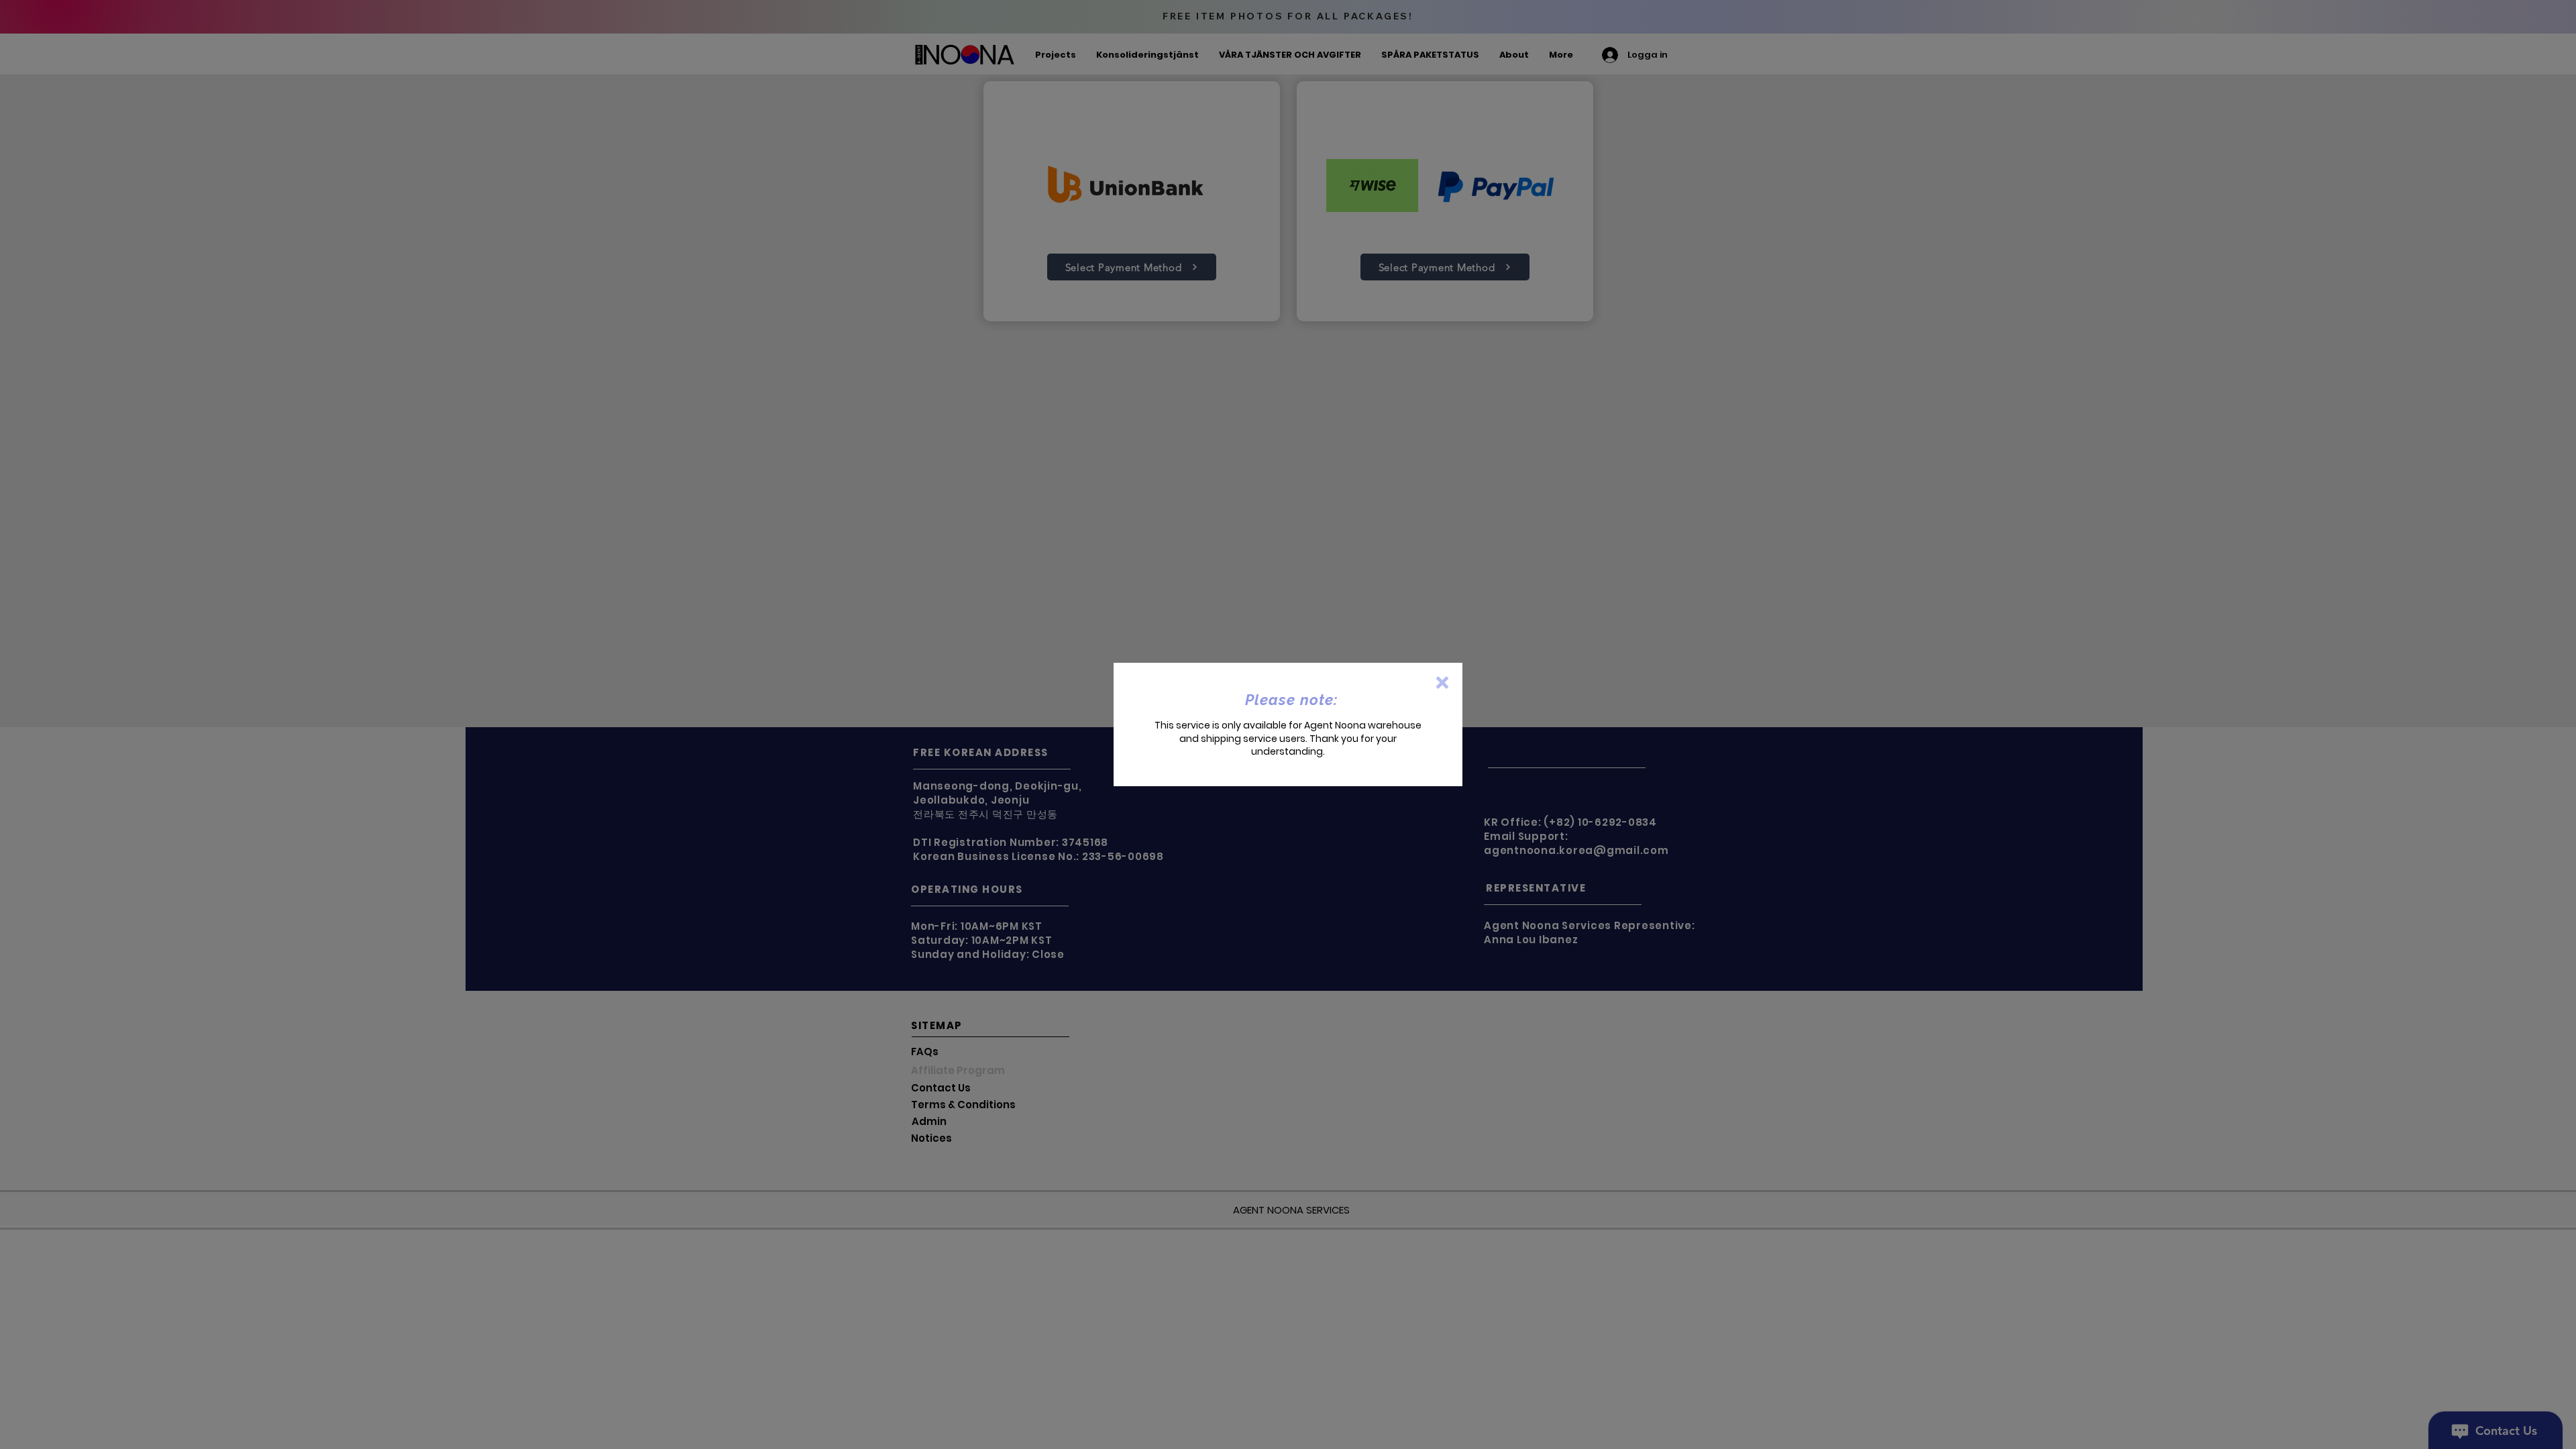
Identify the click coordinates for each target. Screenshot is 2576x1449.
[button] (1442, 683)
